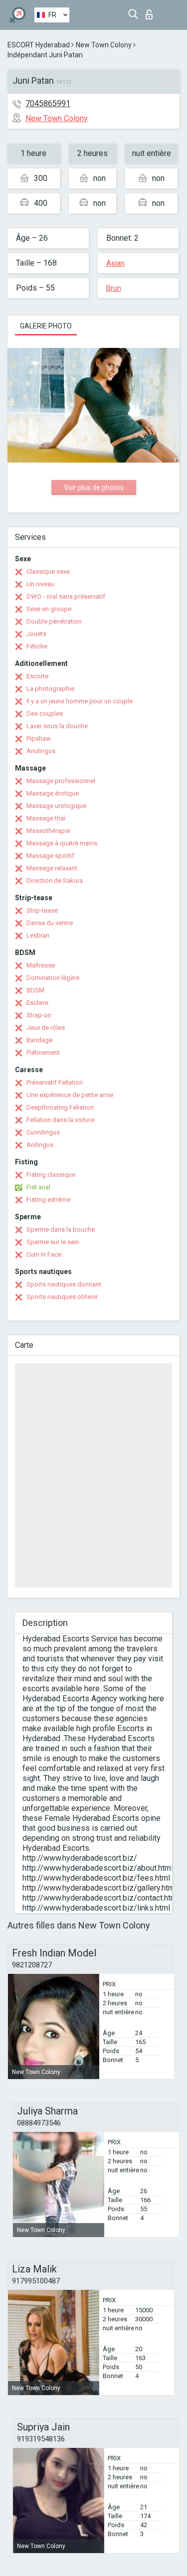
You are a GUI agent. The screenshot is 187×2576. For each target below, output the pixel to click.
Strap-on (39, 1015)
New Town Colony (104, 45)
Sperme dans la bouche (61, 1229)
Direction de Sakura (55, 881)
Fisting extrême (48, 1200)
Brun (114, 288)
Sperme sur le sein (53, 1242)
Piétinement (43, 1052)
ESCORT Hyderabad (39, 45)
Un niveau (40, 584)
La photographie (50, 689)
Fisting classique (51, 1175)
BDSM (35, 990)
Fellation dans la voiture (60, 1120)
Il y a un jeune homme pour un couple (80, 701)
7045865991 (48, 103)
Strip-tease (42, 910)
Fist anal (38, 1187)
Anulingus (41, 751)
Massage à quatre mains (62, 843)
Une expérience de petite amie (70, 1095)
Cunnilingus (43, 1132)
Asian (115, 263)
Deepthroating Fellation (60, 1107)
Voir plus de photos (94, 487)
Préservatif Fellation (55, 1082)
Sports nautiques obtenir (62, 1297)
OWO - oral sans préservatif (66, 596)
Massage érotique (53, 793)
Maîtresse (41, 965)
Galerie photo (46, 326)
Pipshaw (39, 738)
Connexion (151, 12)
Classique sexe (48, 571)
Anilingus (40, 1145)
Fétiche (37, 646)
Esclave (37, 1003)
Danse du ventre (50, 923)
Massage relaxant (52, 868)
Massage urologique (56, 806)
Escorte (37, 676)
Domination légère (53, 978)
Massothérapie (48, 831)
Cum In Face (44, 1254)
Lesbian (38, 935)
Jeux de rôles (46, 1028)
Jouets (36, 634)
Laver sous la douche (57, 726)
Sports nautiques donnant (64, 1284)
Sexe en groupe (49, 609)
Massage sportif (50, 856)
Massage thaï (46, 818)
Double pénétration (54, 621)
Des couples (45, 714)
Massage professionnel (61, 781)
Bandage (39, 1040)
